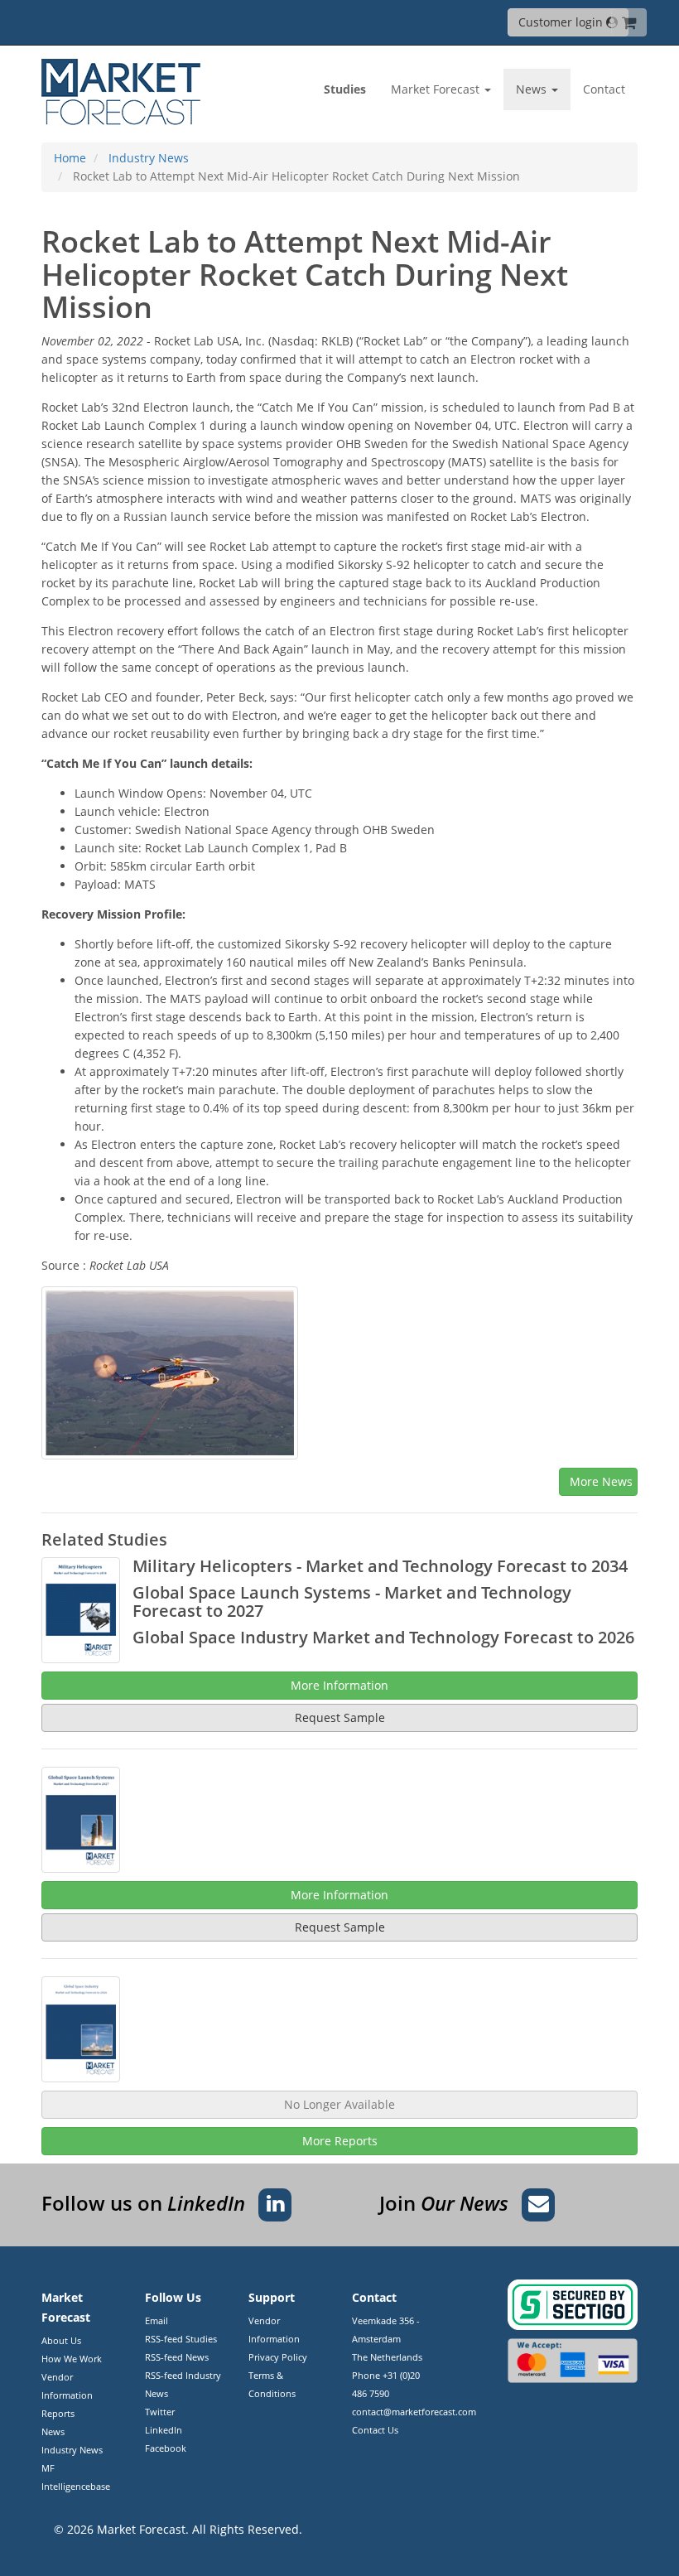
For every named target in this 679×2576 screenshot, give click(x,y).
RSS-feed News (177, 2357)
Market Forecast (141, 2529)
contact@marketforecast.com (414, 2412)
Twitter (160, 2412)
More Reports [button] (340, 2141)
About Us (61, 2340)
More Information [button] (339, 1685)
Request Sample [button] (340, 1717)
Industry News (72, 2450)
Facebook (166, 2448)
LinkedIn (164, 2430)
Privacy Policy (278, 2357)
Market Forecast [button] (437, 89)
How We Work (72, 2359)
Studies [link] (345, 89)
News (53, 2431)
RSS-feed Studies (181, 2339)
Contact (604, 89)
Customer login (562, 22)
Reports (58, 2413)
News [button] (533, 89)
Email (157, 2320)
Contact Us (375, 2430)
